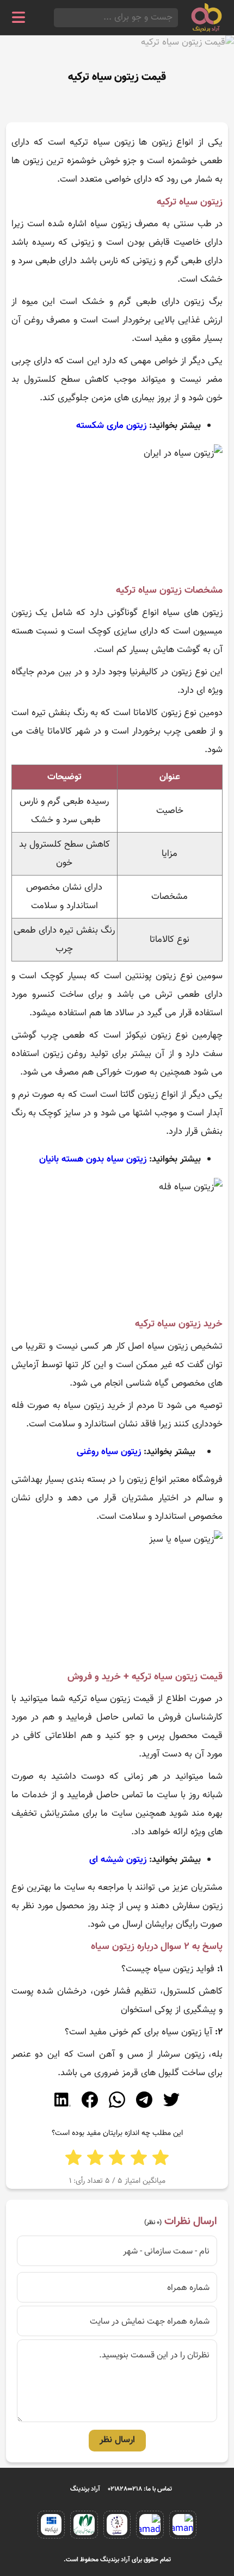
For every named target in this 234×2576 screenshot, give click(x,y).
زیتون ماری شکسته (111, 426)
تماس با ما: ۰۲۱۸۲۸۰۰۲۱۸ (140, 2489)
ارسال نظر (117, 2440)
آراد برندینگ (85, 2489)
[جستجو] (57, 18)
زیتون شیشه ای (118, 1860)
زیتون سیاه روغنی (109, 1452)
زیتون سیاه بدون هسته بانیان (93, 1159)
